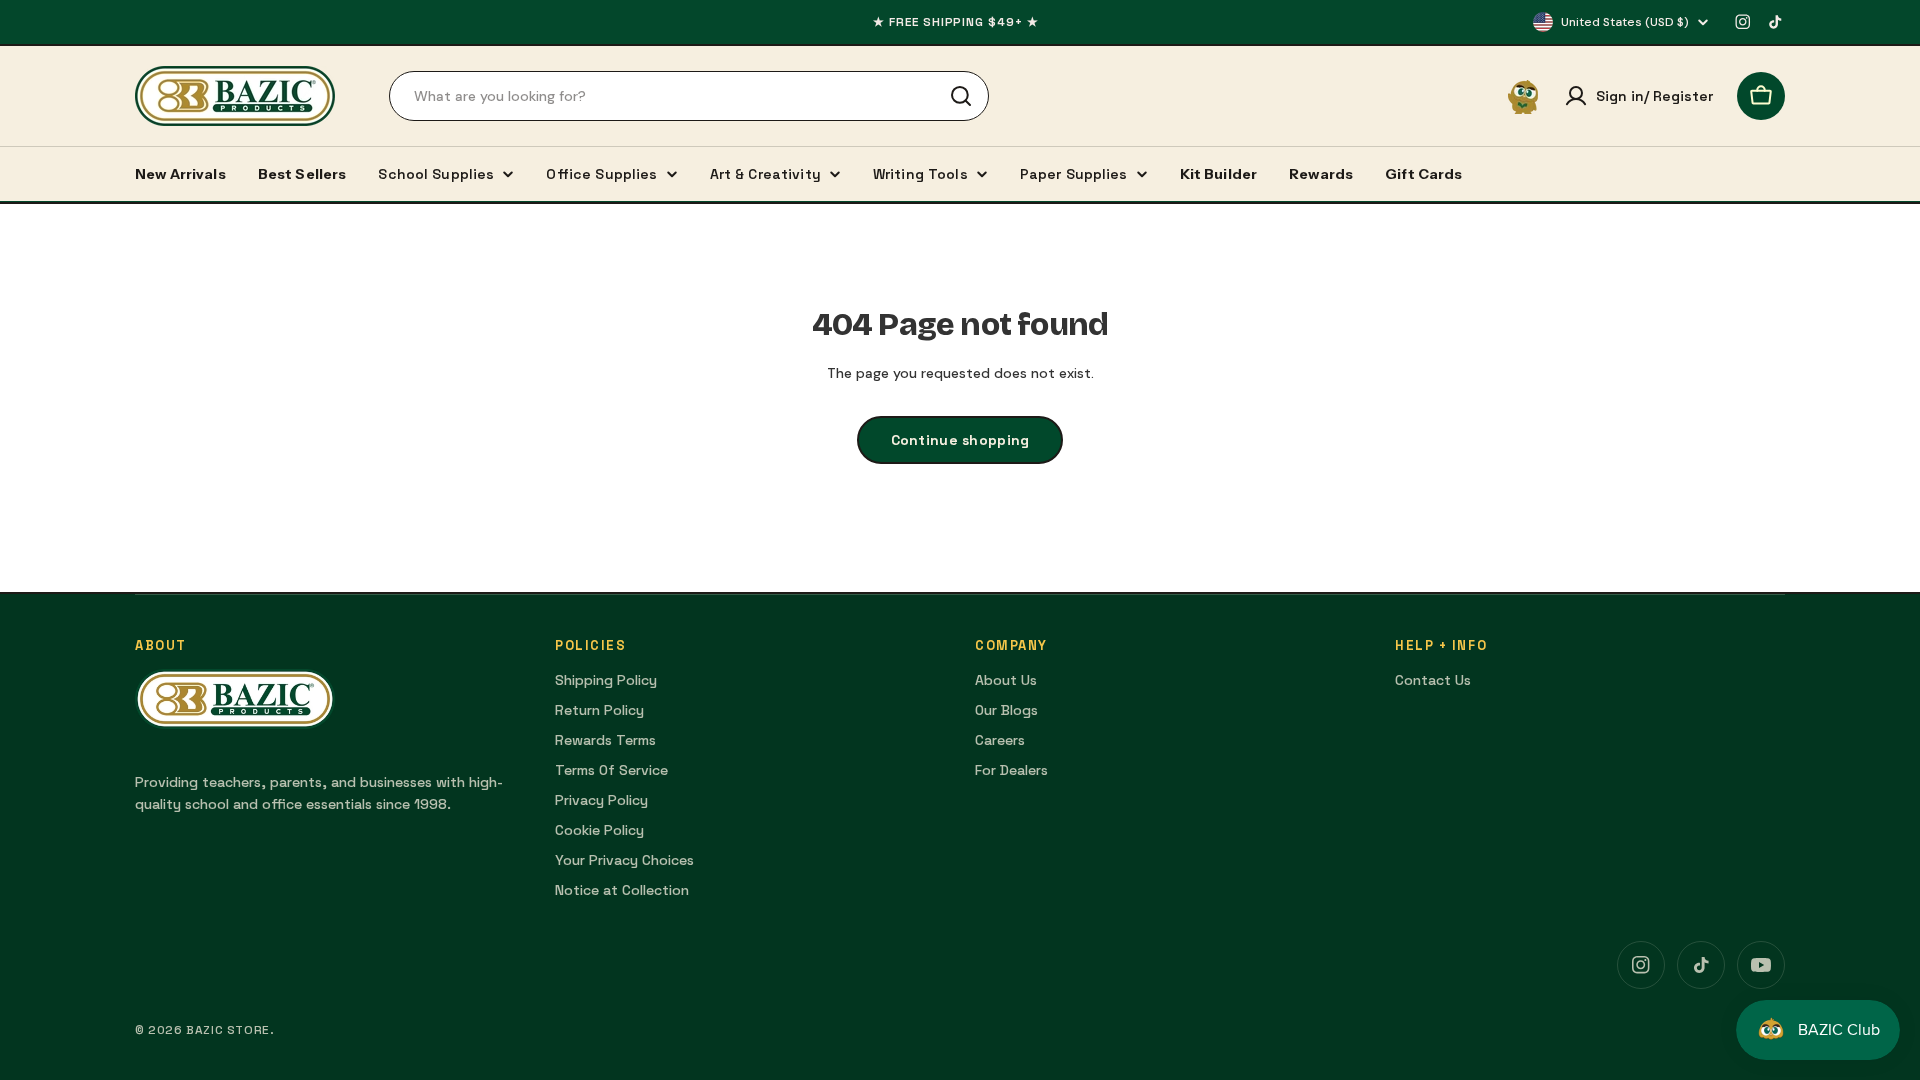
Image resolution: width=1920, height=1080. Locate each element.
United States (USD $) (1625, 22)
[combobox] (689, 96)
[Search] (961, 96)
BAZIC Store (228, 1030)
